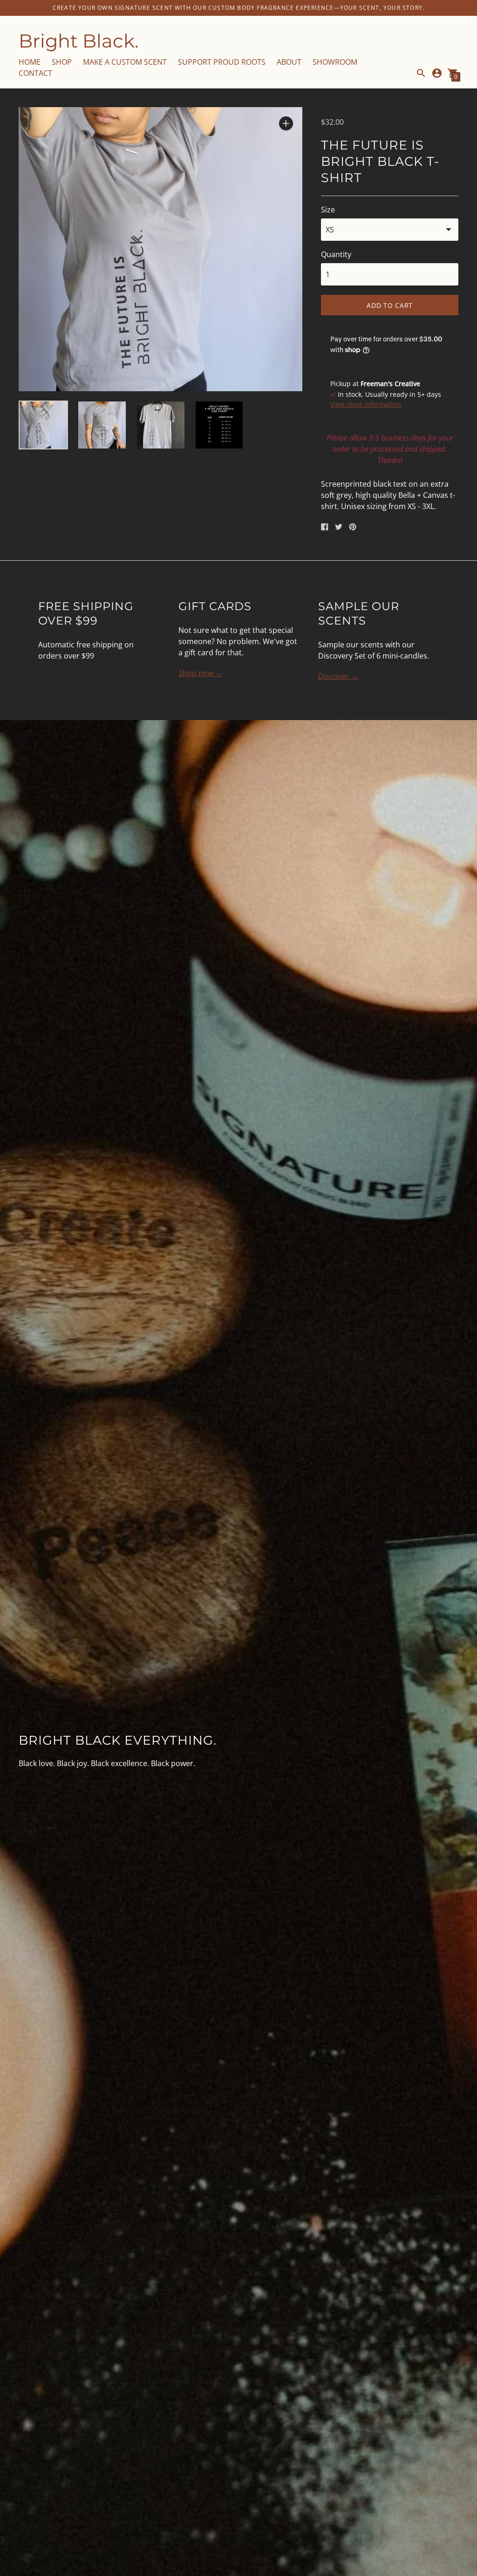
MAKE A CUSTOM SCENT (125, 62)
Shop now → (201, 673)
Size (328, 210)
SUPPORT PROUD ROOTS (222, 62)
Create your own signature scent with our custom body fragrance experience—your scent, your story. (238, 8)
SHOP (62, 62)
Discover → (338, 676)
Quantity (336, 254)
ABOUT (289, 62)
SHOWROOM (335, 62)
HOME (30, 62)
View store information (366, 404)
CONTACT (35, 73)
